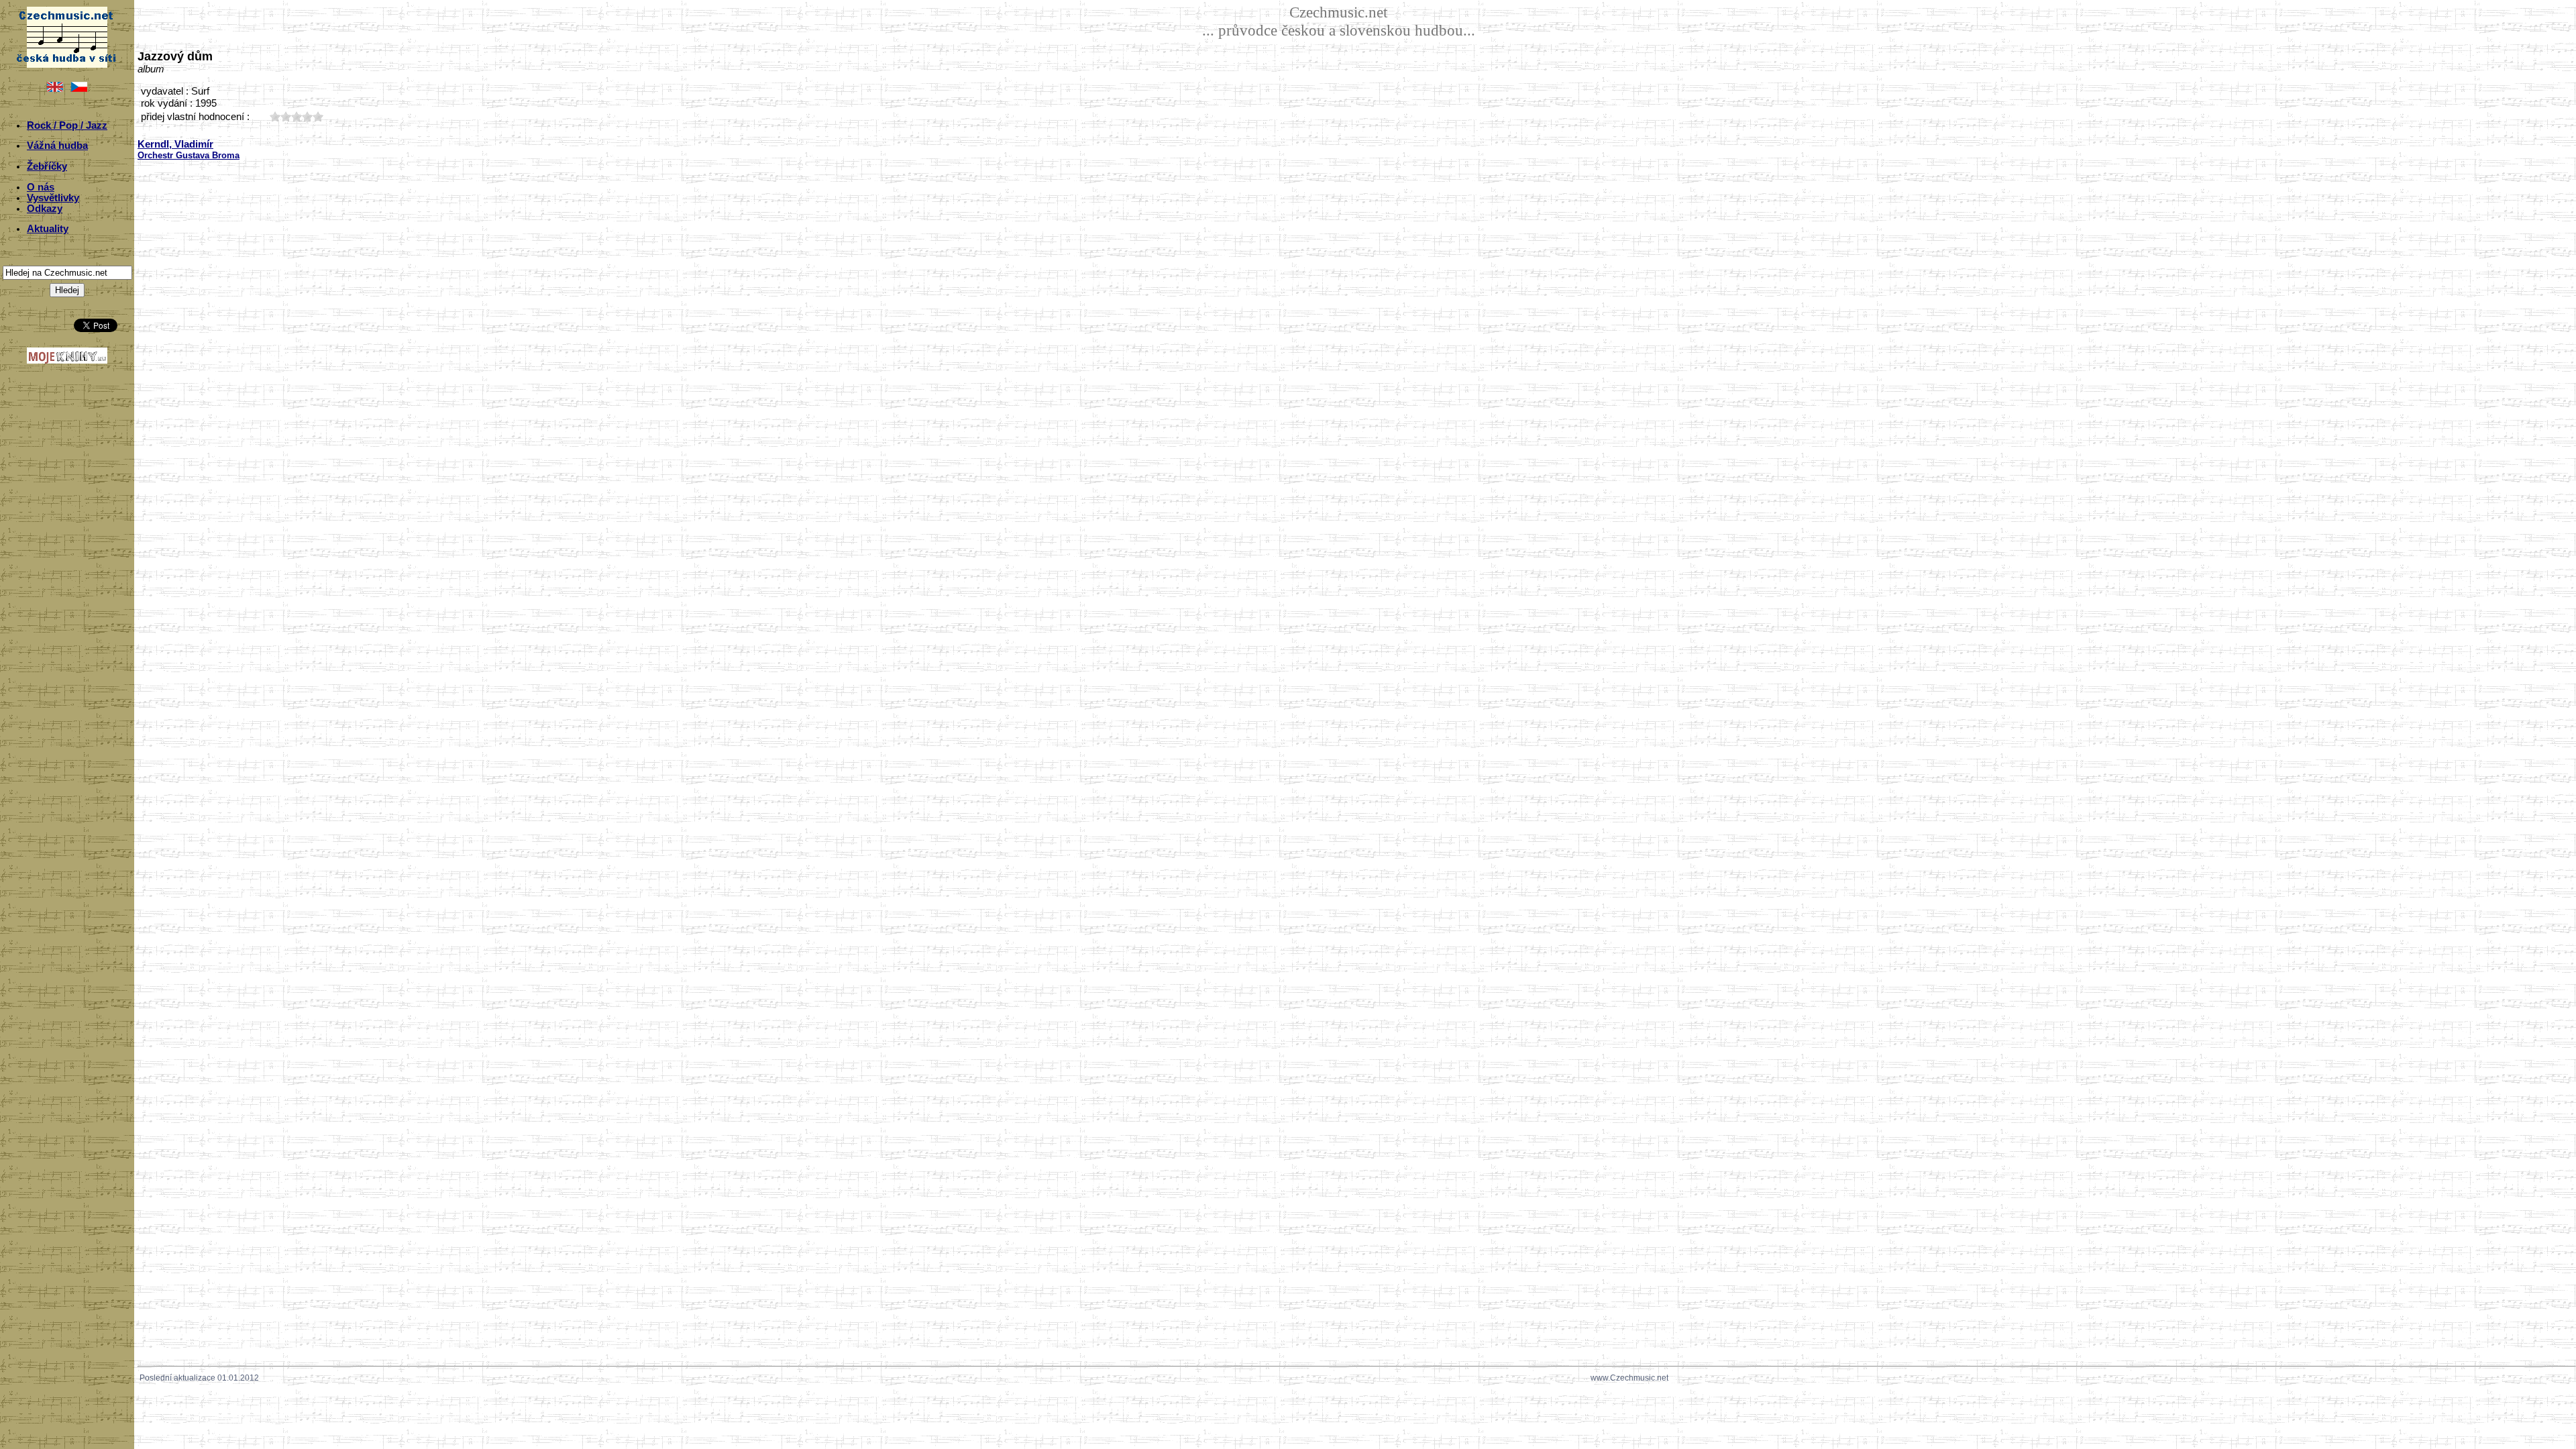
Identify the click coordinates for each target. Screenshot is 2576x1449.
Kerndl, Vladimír (175, 144)
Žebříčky (47, 166)
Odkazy (45, 209)
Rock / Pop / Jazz (67, 125)
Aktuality (48, 229)
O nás (41, 187)
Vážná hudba (57, 146)
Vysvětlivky (53, 198)
